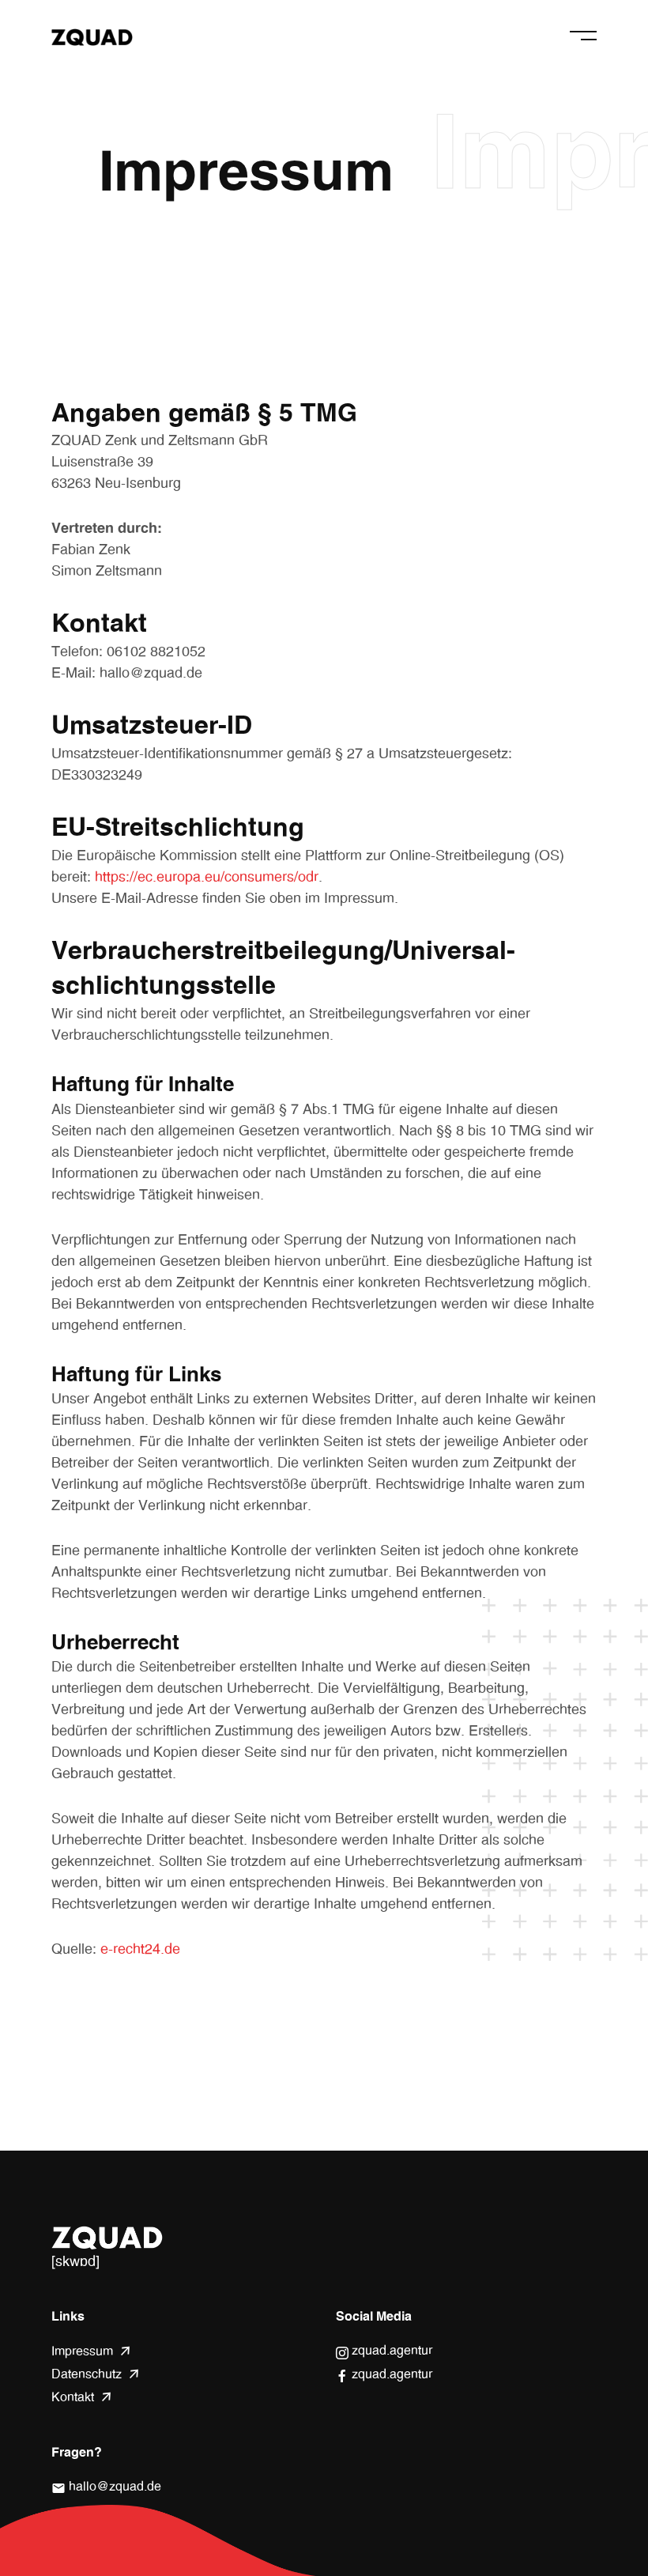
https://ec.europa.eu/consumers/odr (207, 878)
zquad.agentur (390, 2351)
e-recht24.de (140, 1950)
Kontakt (73, 2397)
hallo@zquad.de (106, 2488)
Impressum (82, 2352)
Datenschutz (87, 2374)
